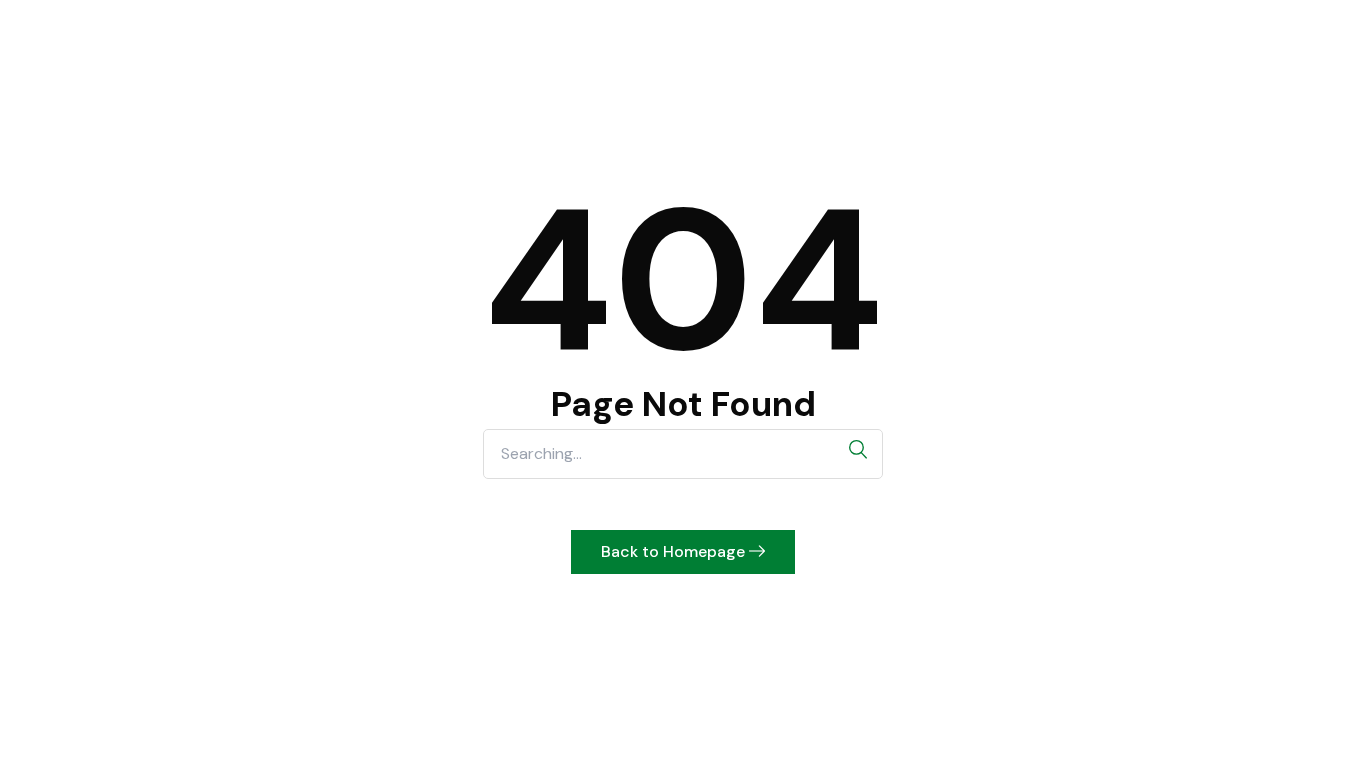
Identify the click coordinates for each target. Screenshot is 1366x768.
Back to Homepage (675, 551)
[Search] (858, 449)
